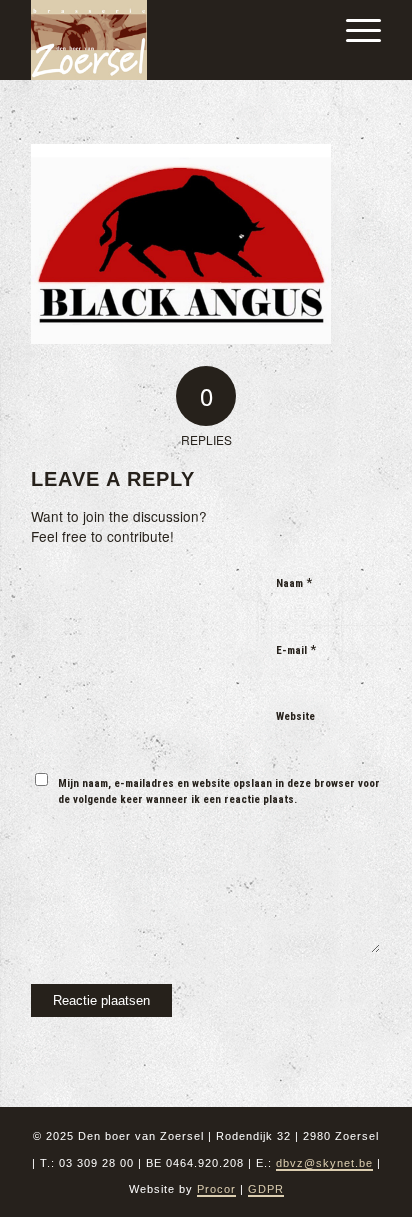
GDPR (266, 1189)
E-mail (296, 649)
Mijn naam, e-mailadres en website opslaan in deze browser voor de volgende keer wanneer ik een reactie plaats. (219, 792)
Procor (216, 1189)
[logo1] (171, 40)
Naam (294, 582)
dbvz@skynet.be (324, 1163)
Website (295, 716)
